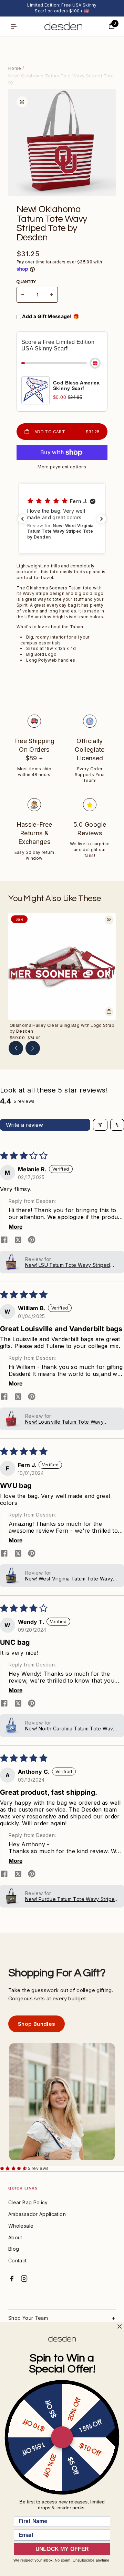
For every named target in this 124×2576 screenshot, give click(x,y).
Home (15, 68)
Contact (18, 2260)
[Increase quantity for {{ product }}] (52, 295)
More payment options (62, 467)
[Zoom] (22, 102)
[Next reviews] (102, 519)
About (15, 2237)
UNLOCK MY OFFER (62, 2549)
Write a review (24, 1125)
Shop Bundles (37, 2024)
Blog (14, 2249)
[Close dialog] (120, 2327)
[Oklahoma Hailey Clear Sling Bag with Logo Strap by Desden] (62, 966)
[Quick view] (109, 920)
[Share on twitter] (18, 1240)
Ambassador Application (37, 2214)
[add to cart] (109, 1011)
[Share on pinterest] (32, 1240)
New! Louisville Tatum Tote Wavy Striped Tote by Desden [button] (64, 1422)
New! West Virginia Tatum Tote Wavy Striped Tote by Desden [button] (69, 1579)
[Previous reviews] (22, 519)
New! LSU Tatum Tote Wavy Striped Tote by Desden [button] (68, 1265)
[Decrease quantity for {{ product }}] (23, 295)
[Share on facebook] (4, 1240)
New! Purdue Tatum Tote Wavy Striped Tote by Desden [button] (72, 1899)
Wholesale (21, 2226)
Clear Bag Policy (28, 2202)
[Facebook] (12, 2279)
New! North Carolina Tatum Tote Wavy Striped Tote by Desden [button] (71, 1729)
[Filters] (100, 1125)
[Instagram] (24, 2279)
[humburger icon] (14, 26)
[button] (62, 519)
